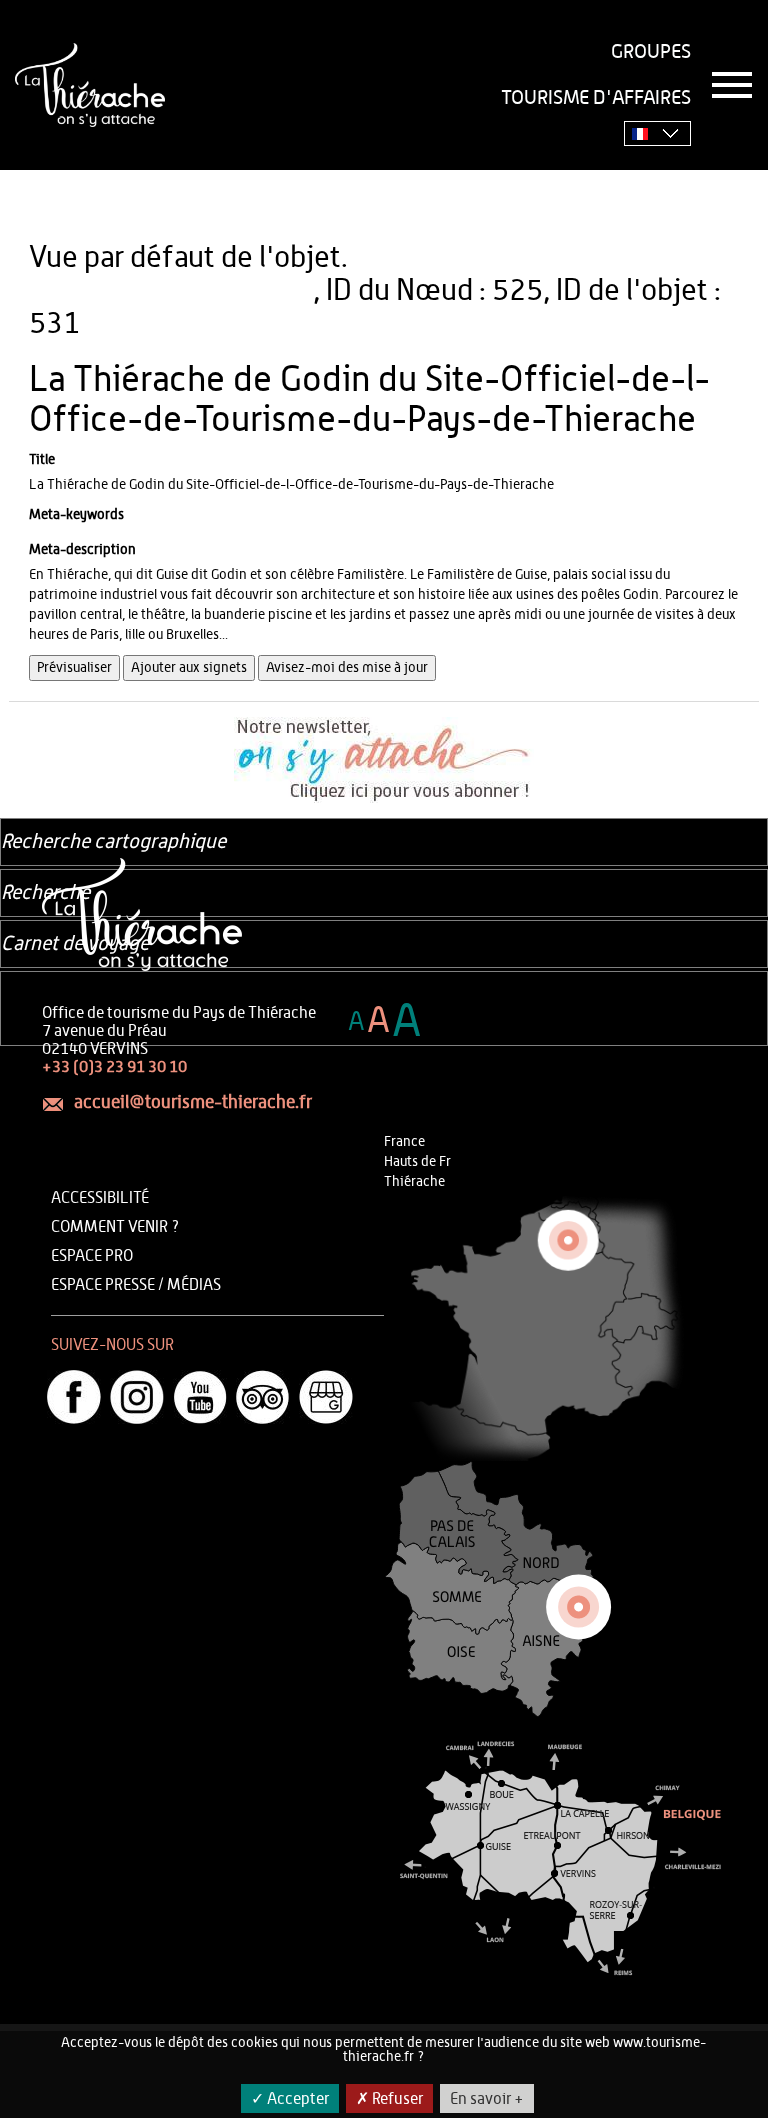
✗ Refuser (389, 2099)
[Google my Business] (326, 1397)
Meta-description (82, 550)
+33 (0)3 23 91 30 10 (114, 1067)
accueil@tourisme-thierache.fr (193, 1103)
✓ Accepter (290, 2099)
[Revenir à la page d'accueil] (90, 85)
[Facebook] (74, 1397)
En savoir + (487, 2099)
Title (42, 460)
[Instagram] (137, 1397)
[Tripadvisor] (263, 1397)
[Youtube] (200, 1397)
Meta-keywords (76, 515)
